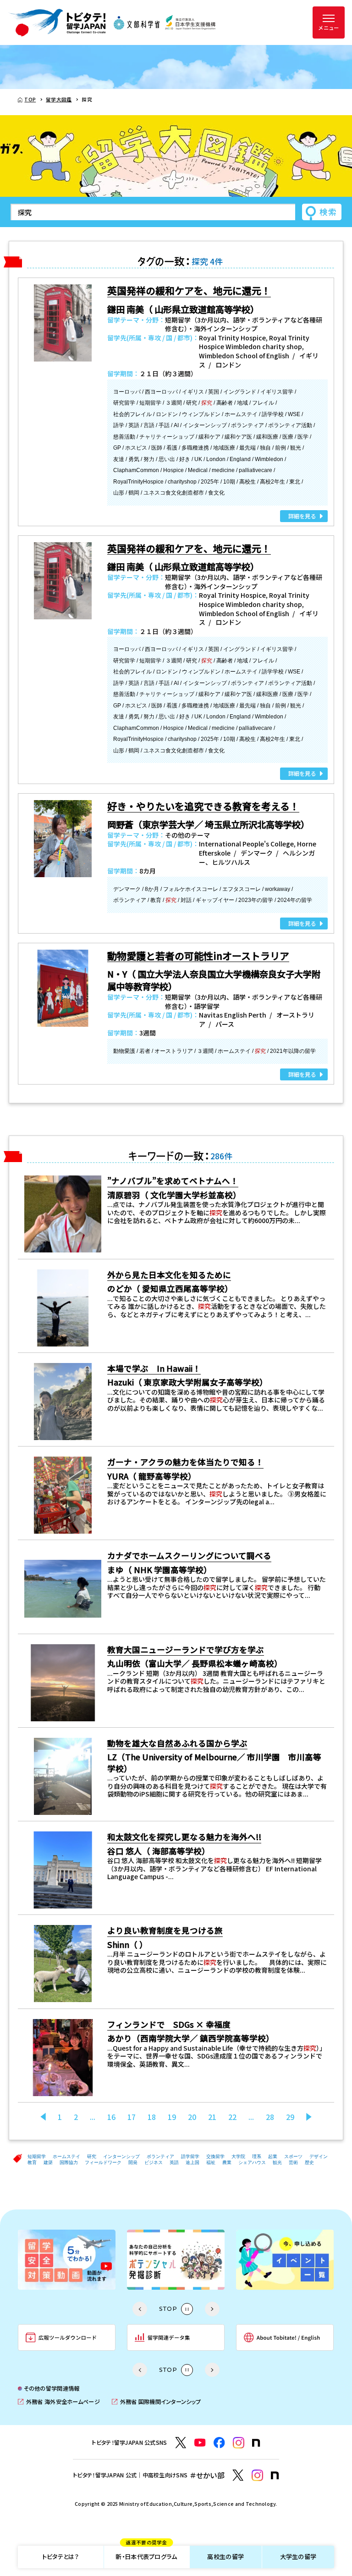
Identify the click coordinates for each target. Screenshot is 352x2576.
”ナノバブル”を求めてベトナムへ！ (173, 1181)
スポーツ (293, 2156)
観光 (277, 2162)
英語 (174, 2162)
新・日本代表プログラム (146, 2554)
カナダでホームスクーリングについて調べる (189, 1555)
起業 (273, 2156)
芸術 (293, 2162)
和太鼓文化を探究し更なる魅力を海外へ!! (184, 1837)
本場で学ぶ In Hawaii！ (154, 1368)
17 (132, 2117)
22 (232, 2117)
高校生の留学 (225, 2557)
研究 (92, 2156)
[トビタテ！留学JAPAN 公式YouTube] (200, 2443)
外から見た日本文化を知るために (169, 1275)
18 (152, 2117)
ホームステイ (66, 2156)
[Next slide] (212, 2309)
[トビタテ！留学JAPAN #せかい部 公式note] (275, 2476)
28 (270, 2117)
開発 (133, 2162)
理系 (257, 2156)
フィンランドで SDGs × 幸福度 (169, 2024)
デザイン (319, 2156)
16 (111, 2117)
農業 (227, 2162)
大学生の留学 (298, 2557)
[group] (67, 2260)
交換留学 (215, 2156)
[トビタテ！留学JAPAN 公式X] (181, 2443)
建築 (48, 2162)
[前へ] (43, 2117)
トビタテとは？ (60, 2557)
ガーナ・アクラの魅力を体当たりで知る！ (185, 1462)
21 (212, 2117)
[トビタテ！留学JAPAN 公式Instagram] (239, 2443)
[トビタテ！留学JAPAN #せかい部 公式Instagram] (257, 2475)
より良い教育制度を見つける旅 (165, 1930)
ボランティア (160, 2156)
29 (290, 2117)
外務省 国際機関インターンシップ (156, 2402)
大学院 (238, 2156)
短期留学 (37, 2156)
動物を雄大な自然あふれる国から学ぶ (177, 1743)
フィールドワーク (103, 2162)
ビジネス (154, 2162)
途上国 (192, 2162)
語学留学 (190, 2156)
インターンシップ (121, 2156)
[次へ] (309, 2117)
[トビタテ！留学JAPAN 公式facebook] (219, 2443)
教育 (32, 2162)
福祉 (211, 2162)
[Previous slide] (140, 2309)
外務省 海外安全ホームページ (59, 2402)
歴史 (309, 2162)
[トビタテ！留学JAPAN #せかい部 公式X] (238, 2475)
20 (192, 2117)
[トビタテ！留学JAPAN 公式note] (256, 2443)
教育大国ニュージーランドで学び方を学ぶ (186, 1650)
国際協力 (69, 2162)
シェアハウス (252, 2162)
